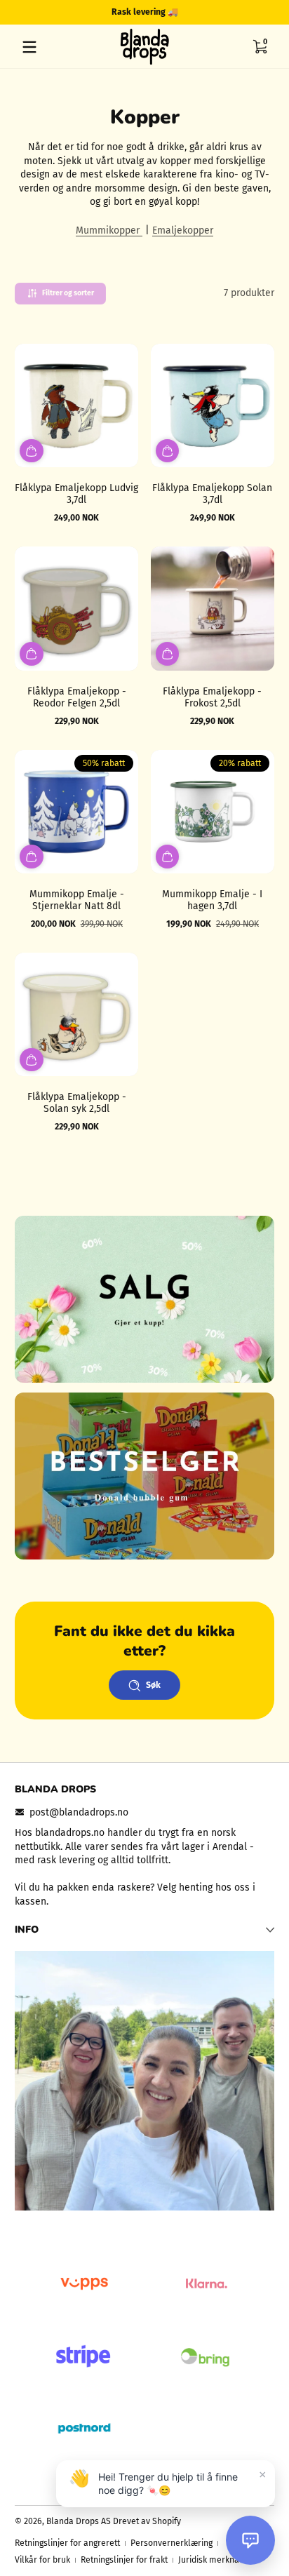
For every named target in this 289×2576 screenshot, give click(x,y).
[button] (260, 47)
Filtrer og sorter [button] (68, 293)
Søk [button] (153, 1685)
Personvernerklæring (172, 2543)
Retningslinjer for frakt (124, 2560)
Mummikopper (109, 230)
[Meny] (29, 47)
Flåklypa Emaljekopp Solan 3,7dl (212, 494)
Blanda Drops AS (80, 2521)
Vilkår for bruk (42, 2560)
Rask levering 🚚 (145, 12)
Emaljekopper (183, 230)
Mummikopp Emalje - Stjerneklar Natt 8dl (77, 900)
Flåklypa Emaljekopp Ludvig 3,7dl (76, 494)
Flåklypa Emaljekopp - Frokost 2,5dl (212, 697)
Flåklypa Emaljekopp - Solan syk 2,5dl (77, 1103)
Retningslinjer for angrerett (67, 2543)
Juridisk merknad (211, 2560)
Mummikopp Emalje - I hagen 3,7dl (212, 900)
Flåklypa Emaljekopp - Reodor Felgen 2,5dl (77, 697)
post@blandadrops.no (79, 1812)
